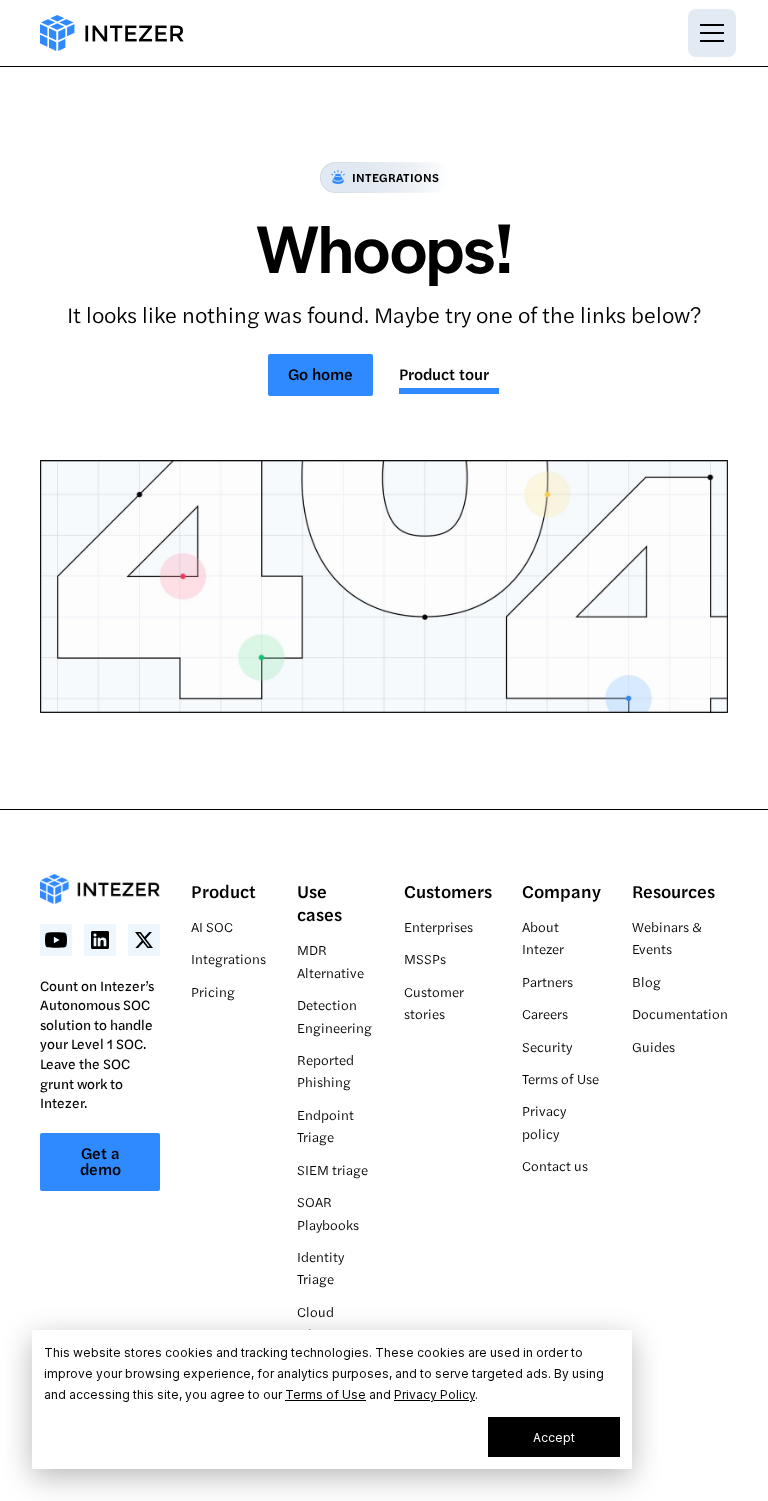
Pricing (213, 991)
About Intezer (543, 937)
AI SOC (212, 926)
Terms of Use (325, 1394)
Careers (545, 1013)
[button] (708, 33)
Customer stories (434, 1002)
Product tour (444, 373)
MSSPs (425, 958)
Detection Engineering (334, 1015)
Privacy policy (544, 1121)
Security (547, 1046)
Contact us (555, 1165)
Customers (448, 890)
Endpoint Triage (325, 1125)
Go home (320, 373)
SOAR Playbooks (328, 1212)
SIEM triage (332, 1169)
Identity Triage (320, 1267)
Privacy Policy (434, 1394)
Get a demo (100, 1160)
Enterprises (438, 926)
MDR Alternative (330, 960)
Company (561, 890)
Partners (547, 981)
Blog (646, 981)
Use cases (319, 902)
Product (223, 890)
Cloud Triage (315, 1322)
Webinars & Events (667, 937)
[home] (112, 33)
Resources (673, 890)
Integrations (228, 958)
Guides (653, 1046)
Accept (554, 1437)
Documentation (680, 1013)
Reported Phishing (325, 1070)
